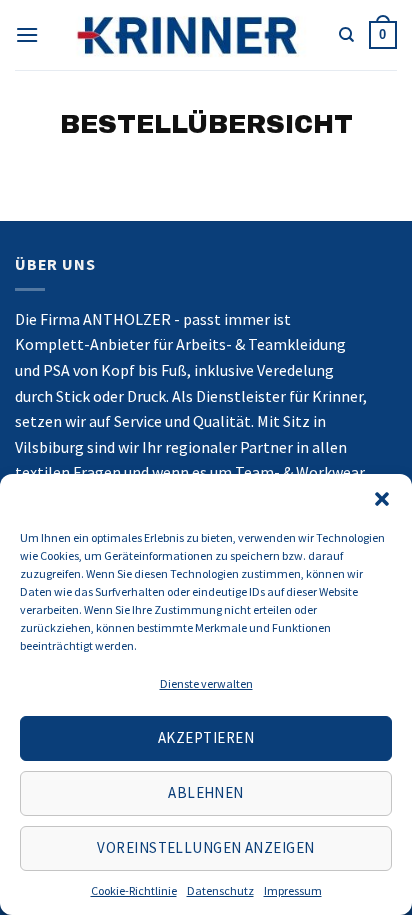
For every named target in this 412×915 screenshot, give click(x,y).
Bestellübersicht (206, 124)
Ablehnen (206, 792)
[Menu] (27, 34)
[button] (382, 499)
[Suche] (346, 35)
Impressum (293, 890)
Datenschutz (220, 890)
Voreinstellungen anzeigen (205, 847)
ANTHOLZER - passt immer (176, 319)
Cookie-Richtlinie (134, 890)
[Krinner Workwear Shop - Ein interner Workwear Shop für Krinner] (189, 35)
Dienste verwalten (206, 683)
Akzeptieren (206, 737)
